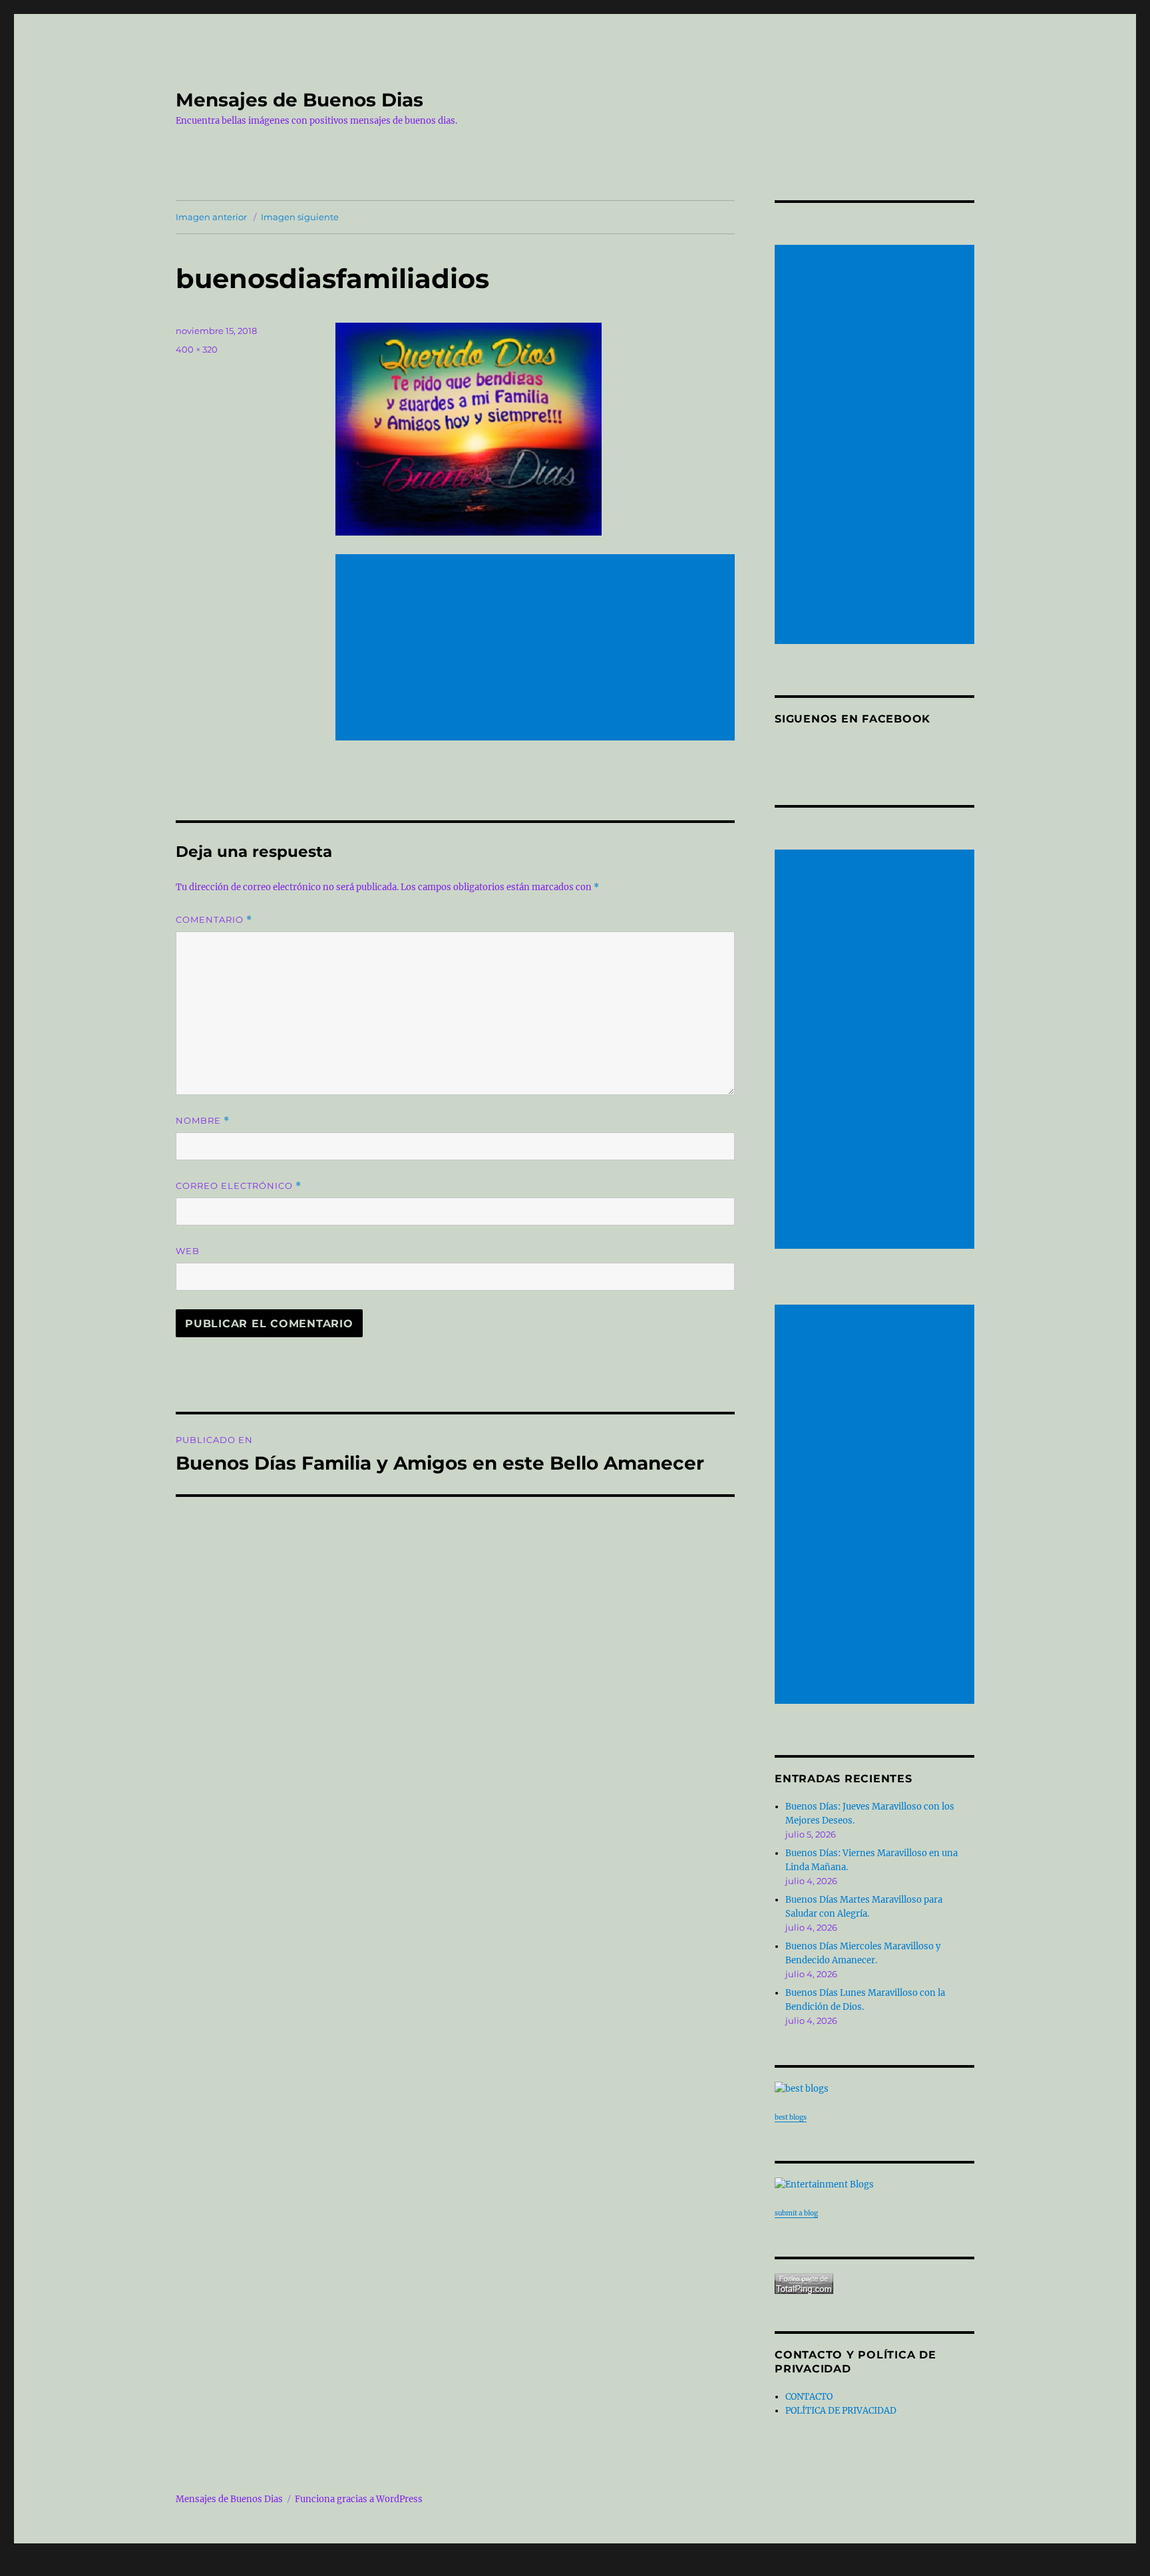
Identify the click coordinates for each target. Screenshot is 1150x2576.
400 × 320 (197, 349)
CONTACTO (809, 2397)
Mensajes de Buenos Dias (299, 100)
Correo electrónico (239, 1186)
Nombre (203, 1121)
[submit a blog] (874, 2184)
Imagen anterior (211, 217)
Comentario (214, 920)
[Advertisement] (538, 649)
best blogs (791, 2117)
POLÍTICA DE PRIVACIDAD (841, 2411)
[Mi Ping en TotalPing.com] (874, 2284)
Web (188, 1251)
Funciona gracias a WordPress (359, 2499)
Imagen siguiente (300, 217)
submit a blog (796, 2213)
